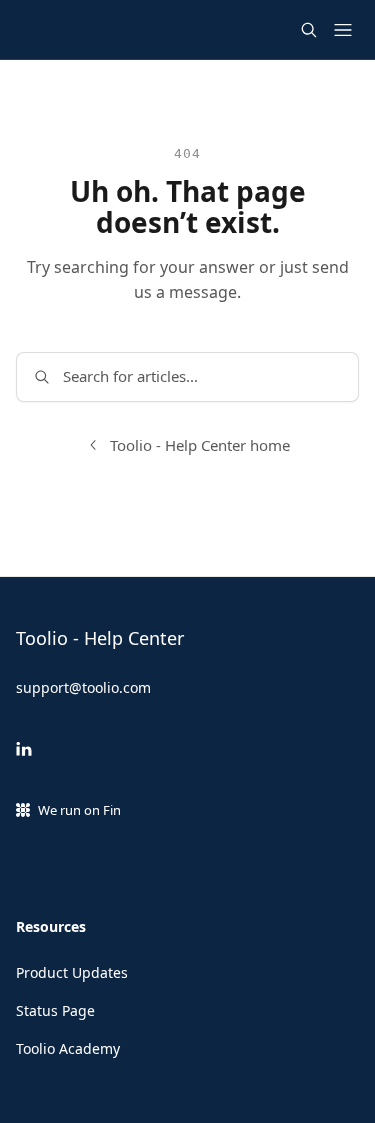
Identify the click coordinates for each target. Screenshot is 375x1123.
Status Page (55, 1010)
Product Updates (72, 972)
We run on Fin (79, 810)
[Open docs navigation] (343, 30)
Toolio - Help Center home (200, 445)
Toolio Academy (68, 1048)
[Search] (309, 30)
